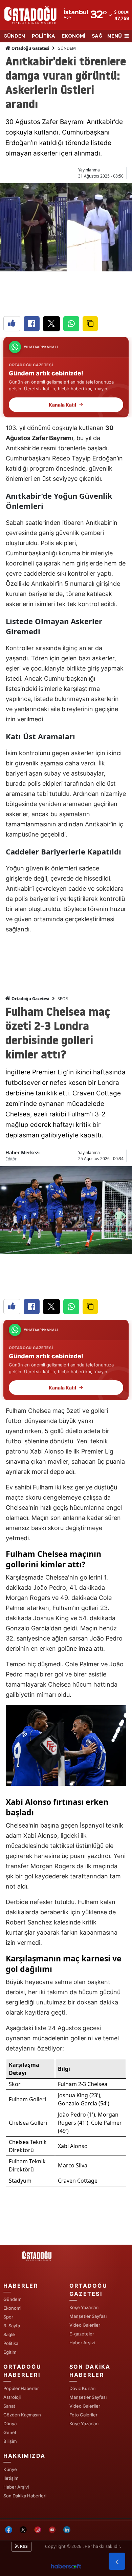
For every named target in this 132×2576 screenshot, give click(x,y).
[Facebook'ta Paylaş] (32, 324)
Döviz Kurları (82, 2388)
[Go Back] (117, 2561)
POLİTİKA (43, 36)
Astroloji (12, 2397)
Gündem (12, 2299)
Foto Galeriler (83, 2415)
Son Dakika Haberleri (25, 2496)
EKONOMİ (73, 36)
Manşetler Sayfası (88, 2316)
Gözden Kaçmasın (22, 2415)
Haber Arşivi (82, 2343)
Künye (10, 2469)
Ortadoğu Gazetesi (30, 48)
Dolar (125, 12)
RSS (23, 2546)
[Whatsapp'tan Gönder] (71, 324)
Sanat (9, 2406)
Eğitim (10, 2352)
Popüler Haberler (21, 2388)
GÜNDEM (14, 36)
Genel (10, 2432)
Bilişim (10, 2441)
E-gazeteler (82, 2334)
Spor (8, 2317)
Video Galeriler (85, 2325)
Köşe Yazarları (84, 2307)
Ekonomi (12, 2308)
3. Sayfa (12, 2326)
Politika (11, 2343)
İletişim (11, 2478)
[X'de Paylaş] (51, 324)
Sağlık (9, 2334)
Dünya (10, 2424)
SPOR (63, 999)
